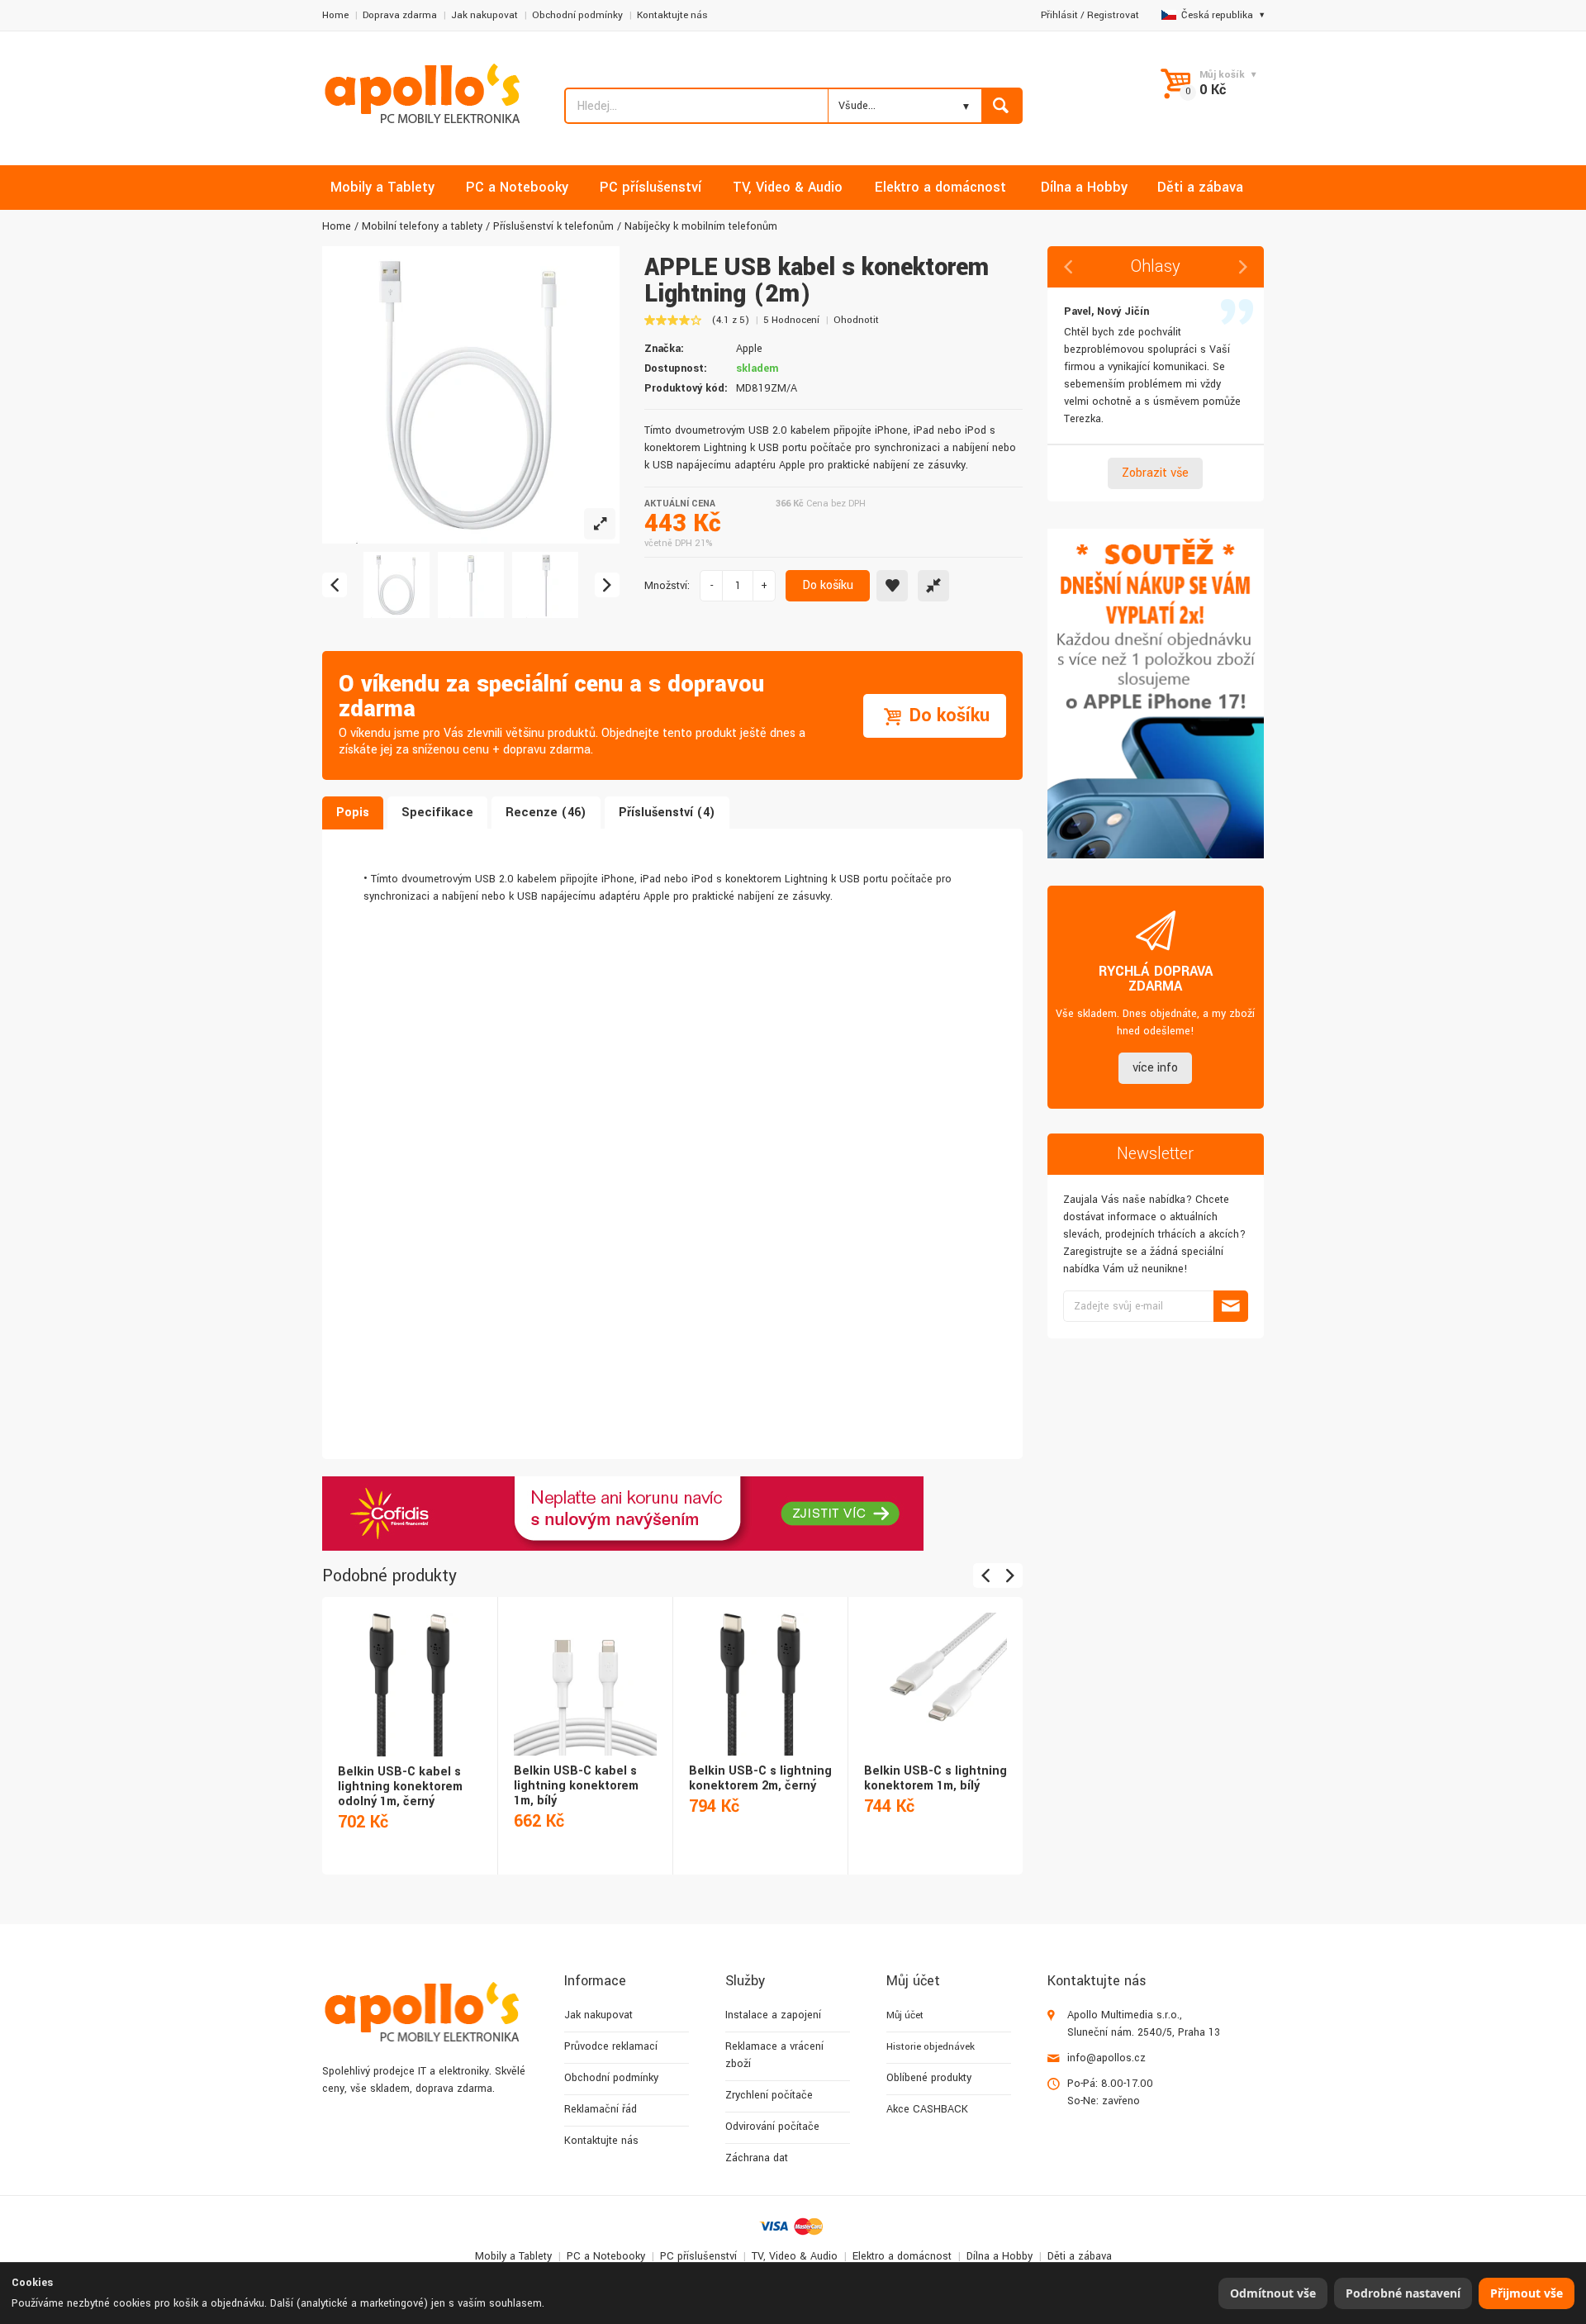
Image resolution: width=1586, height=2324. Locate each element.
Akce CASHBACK (927, 2109)
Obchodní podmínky (577, 15)
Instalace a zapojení (773, 2015)
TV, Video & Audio (795, 2256)
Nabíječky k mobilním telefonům (701, 226)
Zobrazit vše (1155, 473)
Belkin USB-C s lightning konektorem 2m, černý (760, 1778)
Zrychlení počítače (769, 2095)
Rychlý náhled (408, 1666)
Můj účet (905, 2015)
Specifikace (437, 813)
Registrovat (1113, 15)
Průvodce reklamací (611, 2046)
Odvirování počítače (772, 2127)
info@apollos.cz (1106, 2058)
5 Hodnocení (791, 320)
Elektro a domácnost (902, 2256)
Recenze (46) (546, 813)
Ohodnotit (856, 320)
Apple (749, 349)
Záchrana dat (757, 2158)
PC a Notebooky (606, 2256)
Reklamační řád (601, 2109)
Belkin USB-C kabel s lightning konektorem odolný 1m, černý (400, 1787)
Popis (353, 813)
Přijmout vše (1527, 2293)
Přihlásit (1059, 15)
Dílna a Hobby (1000, 2256)
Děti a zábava (1080, 2256)
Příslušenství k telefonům (553, 226)
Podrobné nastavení (1403, 2293)
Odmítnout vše (1273, 2293)
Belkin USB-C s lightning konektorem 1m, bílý (935, 1778)
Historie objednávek (931, 2047)
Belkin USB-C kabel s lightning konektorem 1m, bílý (576, 1786)
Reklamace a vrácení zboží (774, 2055)
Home (335, 15)
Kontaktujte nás (672, 15)
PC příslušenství (698, 2256)
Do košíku (828, 585)
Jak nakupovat (484, 15)
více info (1155, 1068)
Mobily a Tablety (513, 2256)
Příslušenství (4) (667, 813)
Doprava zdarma (400, 15)
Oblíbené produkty (929, 2078)
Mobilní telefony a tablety (422, 226)
